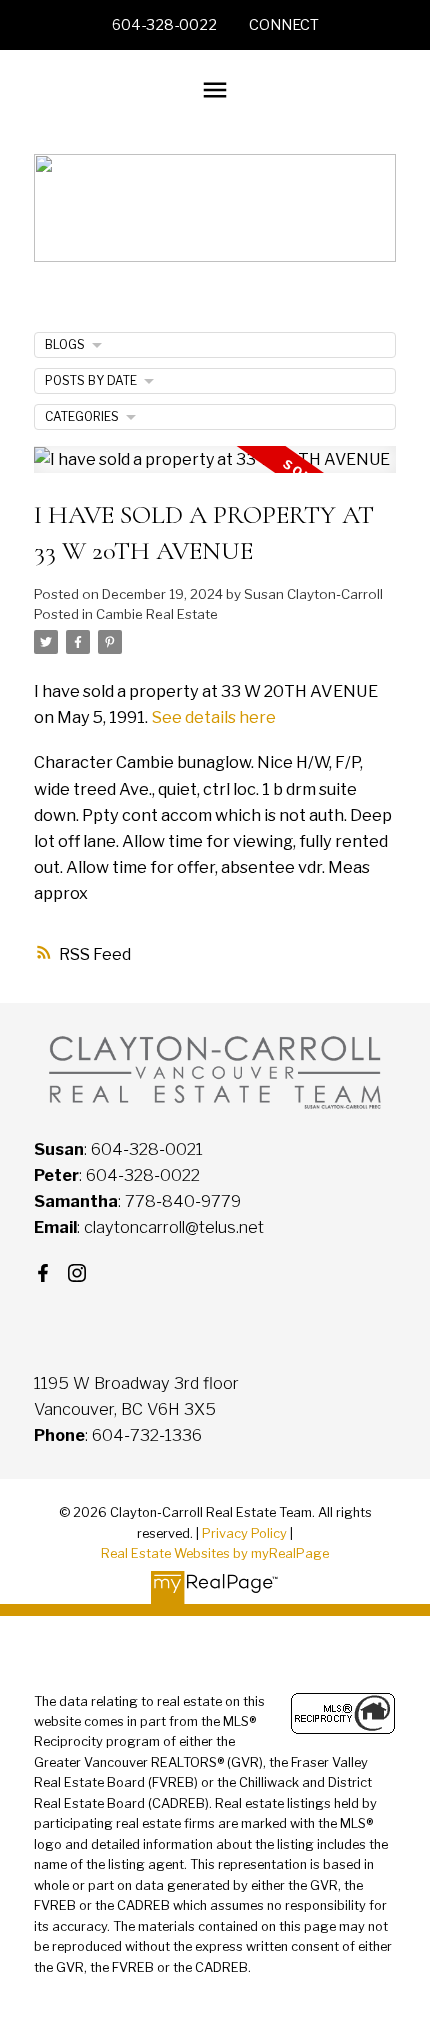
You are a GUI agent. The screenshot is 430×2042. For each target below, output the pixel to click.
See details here (213, 717)
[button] (164, 25)
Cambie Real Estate (157, 614)
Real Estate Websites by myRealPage (215, 1553)
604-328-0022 (164, 25)
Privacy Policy (244, 1533)
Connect (284, 25)
